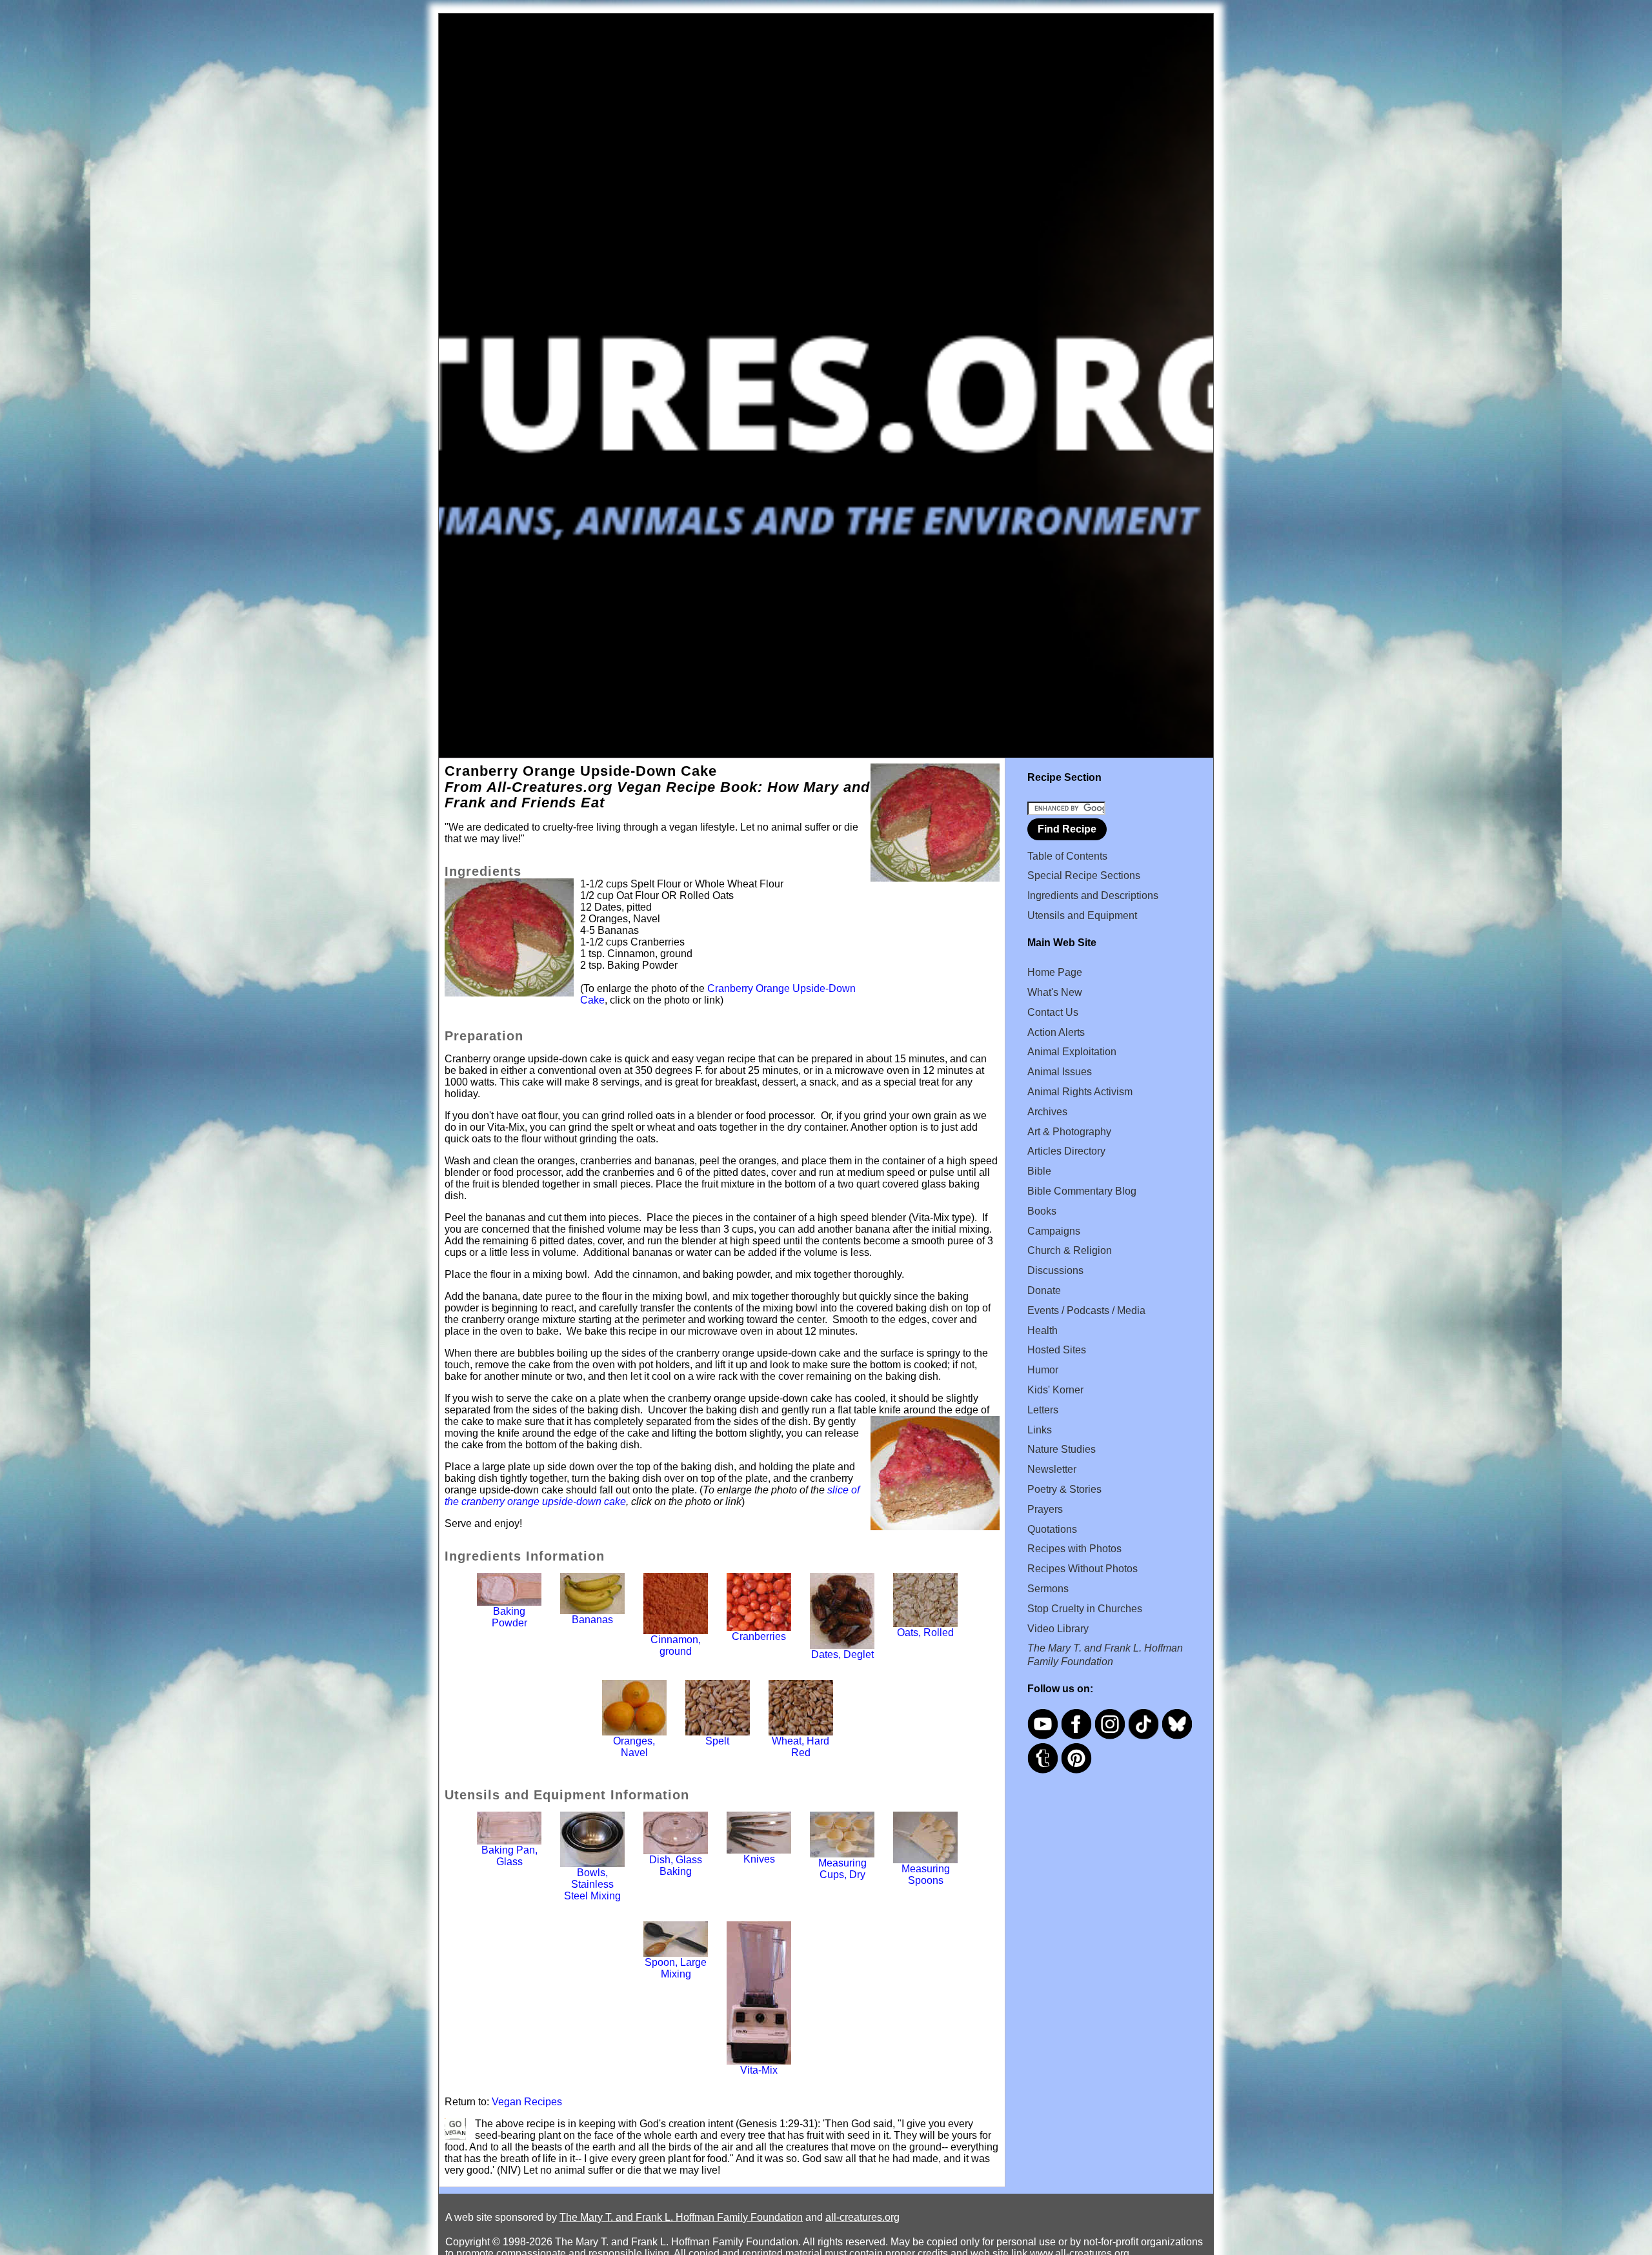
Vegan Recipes (527, 2102)
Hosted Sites (1057, 1350)
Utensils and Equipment (1082, 915)
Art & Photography (1069, 1132)
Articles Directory (1066, 1151)
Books (1042, 1211)
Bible (1039, 1171)
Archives (1047, 1112)
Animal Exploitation (1072, 1052)
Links (1040, 1430)
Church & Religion (1070, 1250)
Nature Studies (1062, 1449)
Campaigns (1054, 1231)
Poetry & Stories (1064, 1489)
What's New (1055, 992)
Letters (1043, 1410)
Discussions (1055, 1270)
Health (1043, 1330)
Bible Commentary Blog (1082, 1191)
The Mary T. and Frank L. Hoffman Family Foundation (681, 2217)
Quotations (1052, 1529)
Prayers (1045, 1509)
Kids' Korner (1055, 1390)
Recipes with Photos (1074, 1549)
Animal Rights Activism (1080, 1092)
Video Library (1058, 1629)
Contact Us (1053, 1012)
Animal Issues (1060, 1072)
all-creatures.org (862, 2217)
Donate (1044, 1290)
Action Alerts (1056, 1032)
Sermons (1048, 1589)
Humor (1043, 1370)
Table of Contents (1067, 856)
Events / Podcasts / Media (1086, 1310)
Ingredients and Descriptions (1093, 895)
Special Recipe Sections (1084, 875)
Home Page (1055, 972)
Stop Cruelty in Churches (1085, 1609)
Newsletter (1052, 1469)
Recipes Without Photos (1083, 1569)
